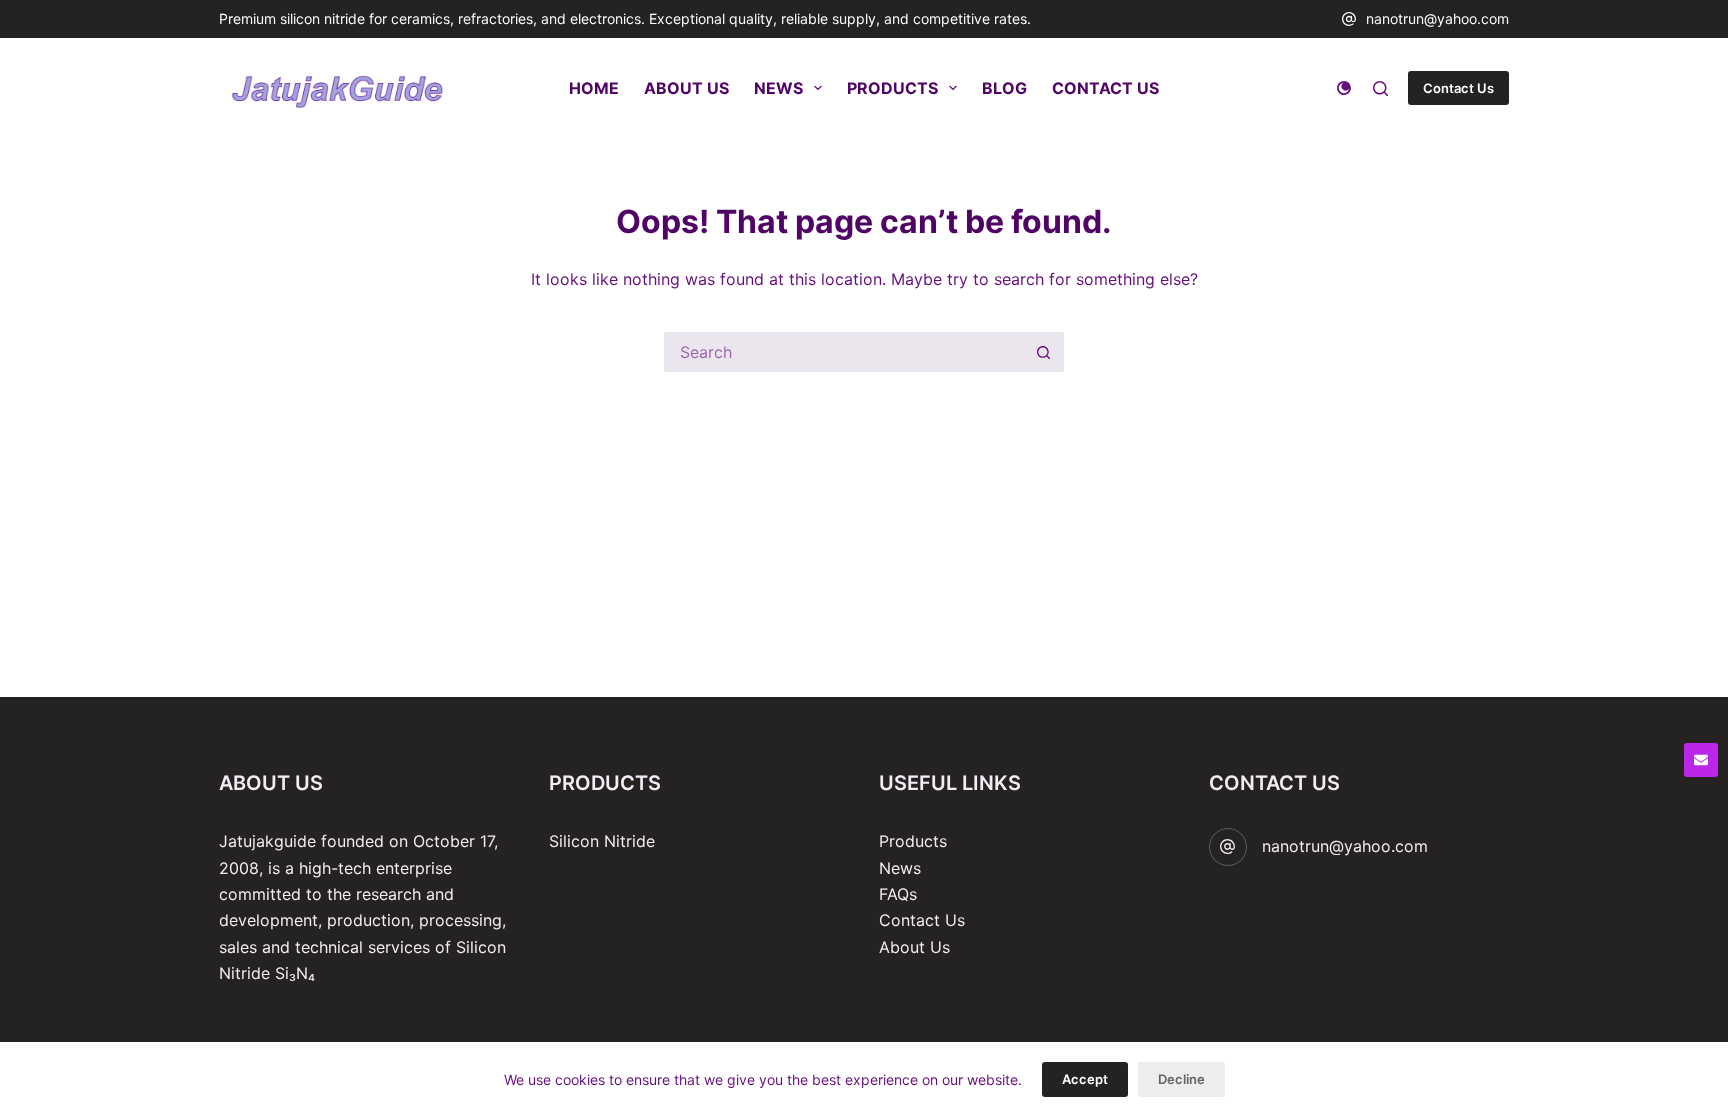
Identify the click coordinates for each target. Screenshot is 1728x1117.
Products (913, 841)
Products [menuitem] (892, 88)
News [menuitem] (778, 88)
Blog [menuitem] (1004, 88)
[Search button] (1044, 352)
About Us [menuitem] (686, 88)
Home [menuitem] (594, 88)
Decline (1181, 1079)
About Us (914, 947)
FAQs (898, 894)
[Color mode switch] (1344, 88)
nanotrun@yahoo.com (1437, 18)
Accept (1085, 1079)
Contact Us (1458, 88)
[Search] (1380, 88)
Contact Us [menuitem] (1105, 88)
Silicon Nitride (602, 841)
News (900, 868)
